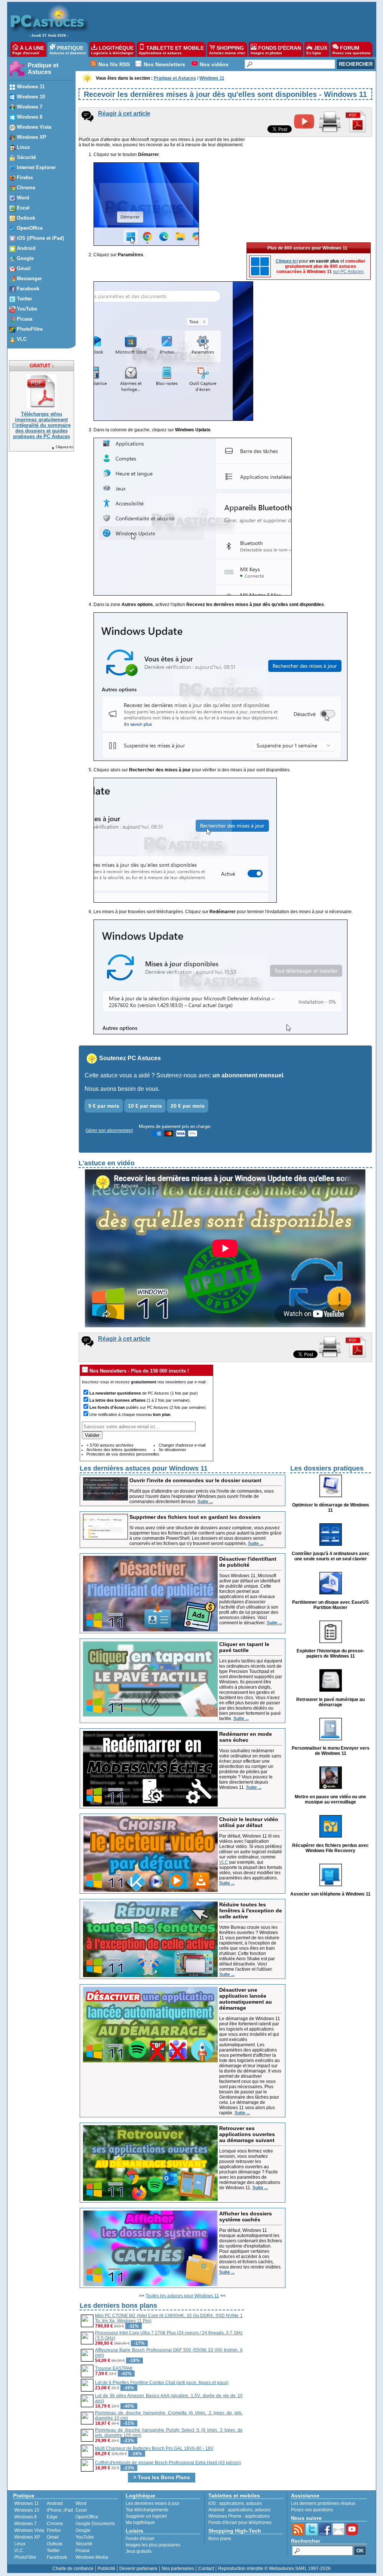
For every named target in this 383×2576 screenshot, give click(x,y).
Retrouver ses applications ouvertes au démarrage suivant (247, 2134)
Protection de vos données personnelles (123, 1454)
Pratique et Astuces (43, 69)
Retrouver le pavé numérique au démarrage (330, 1702)
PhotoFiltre (25, 2557)
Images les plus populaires (153, 2545)
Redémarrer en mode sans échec (246, 1737)
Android (55, 2503)
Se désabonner (172, 1450)
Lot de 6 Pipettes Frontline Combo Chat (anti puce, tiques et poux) (162, 2383)
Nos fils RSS (114, 64)
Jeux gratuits (139, 2551)
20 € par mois (188, 1106)
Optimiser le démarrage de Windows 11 (331, 1508)
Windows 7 (25, 2524)
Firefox (54, 2530)
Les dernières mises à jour (153, 2503)
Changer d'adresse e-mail (182, 1445)
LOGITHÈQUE (112, 50)
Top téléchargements (147, 2510)
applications (232, 2503)
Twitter (53, 2551)
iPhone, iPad (60, 2510)
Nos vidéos (214, 64)
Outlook (55, 2544)
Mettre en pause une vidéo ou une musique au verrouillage (330, 1799)
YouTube (85, 2537)
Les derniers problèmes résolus (323, 2503)
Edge (52, 2517)
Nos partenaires (178, 2569)
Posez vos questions (312, 2510)
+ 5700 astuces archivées (110, 1445)
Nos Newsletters (164, 64)
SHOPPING (227, 50)
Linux (20, 2544)
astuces (254, 2503)
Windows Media (92, 2557)
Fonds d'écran (140, 2539)
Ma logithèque (140, 2523)
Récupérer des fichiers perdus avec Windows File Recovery (330, 1848)
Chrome (55, 2524)
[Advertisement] (229, 21)
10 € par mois (145, 1106)
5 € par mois (104, 1106)
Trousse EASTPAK (114, 2368)
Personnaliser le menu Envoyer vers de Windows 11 (331, 1751)
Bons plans (220, 2539)
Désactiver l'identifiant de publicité (248, 1562)
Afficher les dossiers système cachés (246, 2216)
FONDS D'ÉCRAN (276, 50)
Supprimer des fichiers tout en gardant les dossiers (195, 1517)
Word (81, 2503)
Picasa (82, 2551)
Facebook (57, 2557)
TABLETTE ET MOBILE (171, 50)
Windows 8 (25, 2517)
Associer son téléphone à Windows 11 (330, 1894)
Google (83, 2530)
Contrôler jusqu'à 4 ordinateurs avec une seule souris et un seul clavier (331, 1556)
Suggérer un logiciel (146, 2516)
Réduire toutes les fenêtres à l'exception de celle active (251, 1910)
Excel (81, 2510)
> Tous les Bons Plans (162, 2477)
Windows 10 (27, 2510)
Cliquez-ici (64, 447)
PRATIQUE (68, 50)
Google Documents (95, 2524)
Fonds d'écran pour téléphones (240, 2523)
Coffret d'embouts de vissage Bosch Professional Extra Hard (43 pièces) (168, 2463)
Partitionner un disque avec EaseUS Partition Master (330, 1605)
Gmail (53, 2537)
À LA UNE (28, 50)
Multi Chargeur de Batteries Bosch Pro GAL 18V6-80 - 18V (154, 2448)
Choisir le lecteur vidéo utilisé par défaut (249, 1822)
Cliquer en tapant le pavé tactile (244, 1647)
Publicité (106, 2569)
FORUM (352, 50)
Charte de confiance (73, 2569)
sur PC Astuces (348, 272)
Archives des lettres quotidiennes (117, 1450)
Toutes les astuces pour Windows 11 (182, 2296)
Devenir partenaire (138, 2569)
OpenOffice (87, 2517)
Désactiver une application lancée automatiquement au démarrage (246, 1999)
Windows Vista (29, 2530)
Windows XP (27, 2537)
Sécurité (84, 2544)
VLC (224, 1862)
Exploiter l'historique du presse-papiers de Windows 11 (330, 1653)
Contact (206, 2569)
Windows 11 (27, 2503)
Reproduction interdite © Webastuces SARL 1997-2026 (274, 2569)
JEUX (317, 50)
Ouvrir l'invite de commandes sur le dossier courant (195, 1480)
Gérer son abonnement (109, 1131)
